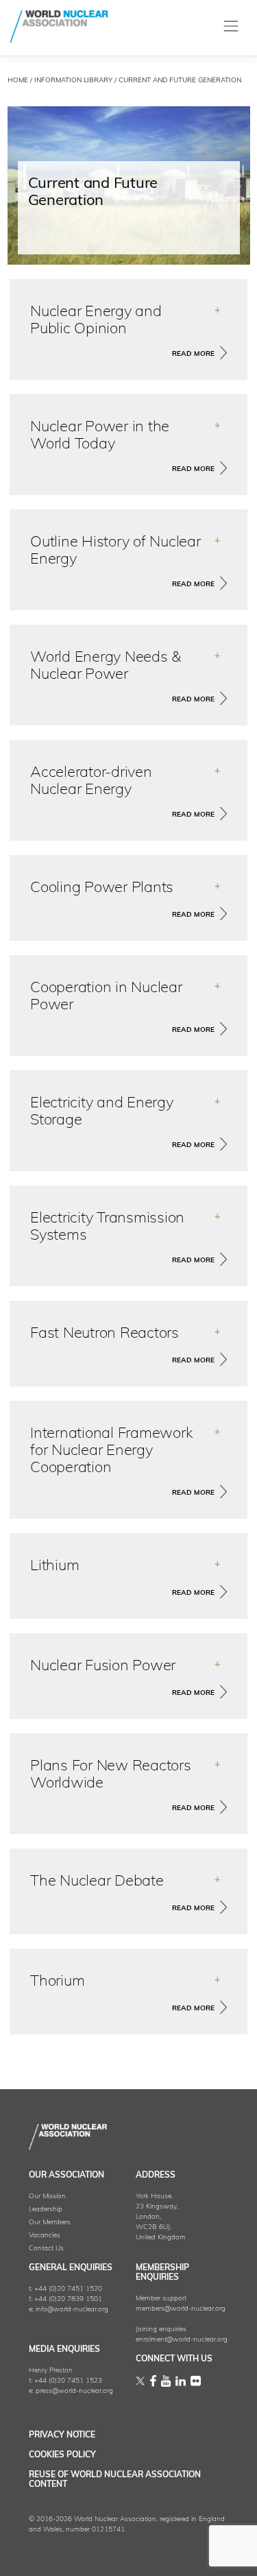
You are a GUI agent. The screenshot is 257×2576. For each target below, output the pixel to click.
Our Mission (47, 2196)
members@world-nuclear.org (181, 2309)
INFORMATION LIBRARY (73, 81)
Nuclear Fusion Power (103, 1666)
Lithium (54, 1566)
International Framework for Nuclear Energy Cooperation (111, 1451)
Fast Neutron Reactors (105, 1334)
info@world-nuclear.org (72, 2310)
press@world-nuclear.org (74, 2391)
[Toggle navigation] (231, 26)
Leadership (46, 2210)
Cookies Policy (62, 2455)
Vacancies (45, 2236)
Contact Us (46, 2249)
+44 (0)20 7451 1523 (68, 2381)
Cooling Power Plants (102, 888)
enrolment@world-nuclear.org (182, 2340)
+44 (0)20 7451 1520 (68, 2289)
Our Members (50, 2223)
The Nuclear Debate (97, 1882)
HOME (18, 81)
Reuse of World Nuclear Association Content (115, 2480)
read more (193, 354)
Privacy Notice (62, 2435)
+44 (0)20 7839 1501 (68, 2299)
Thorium (57, 1982)
